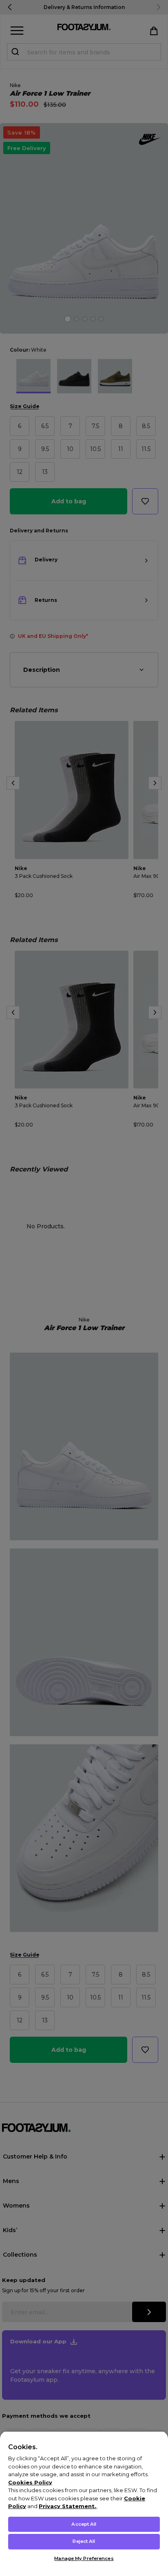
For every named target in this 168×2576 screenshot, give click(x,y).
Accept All (84, 2524)
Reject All (84, 2541)
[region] (84, 2503)
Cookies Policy (30, 2482)
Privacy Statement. (67, 2506)
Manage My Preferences (84, 2558)
